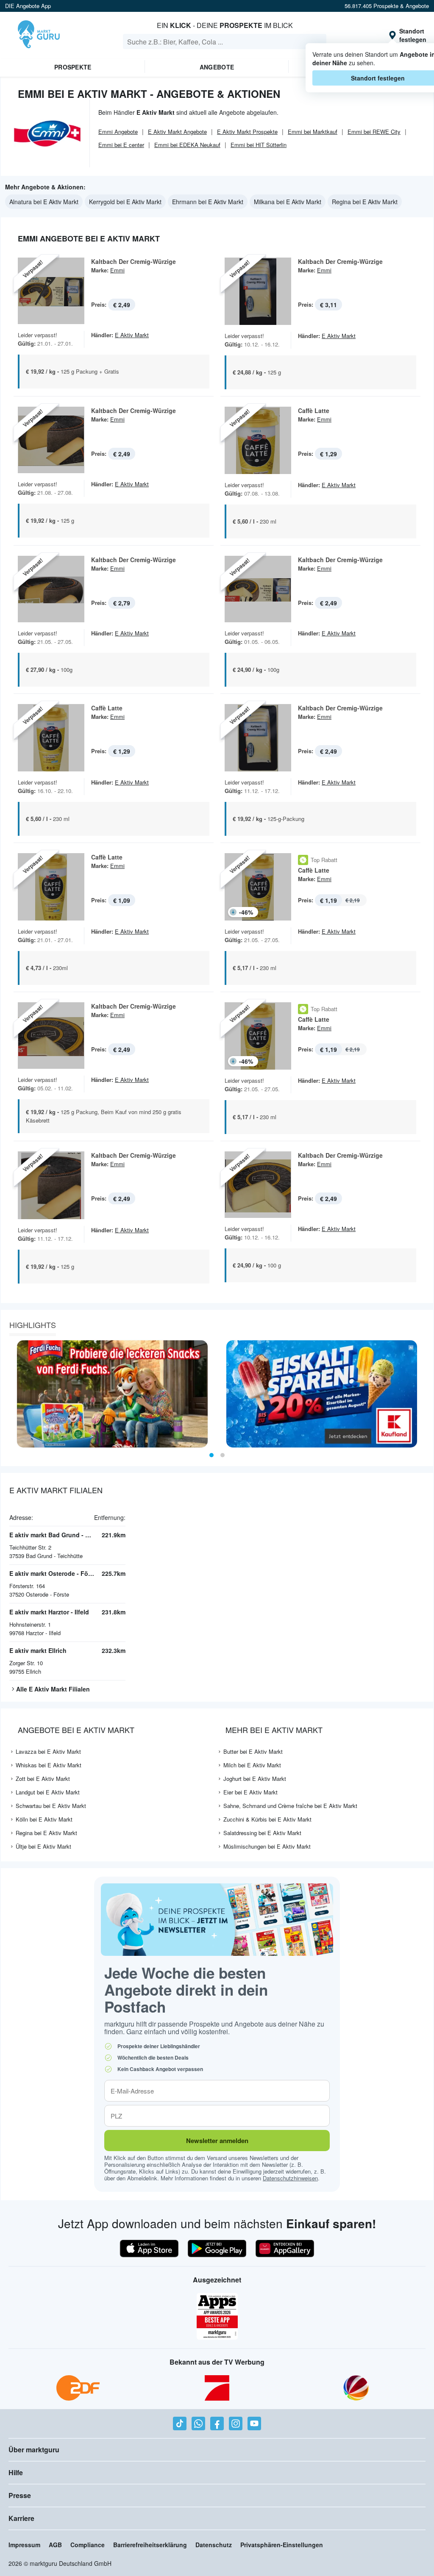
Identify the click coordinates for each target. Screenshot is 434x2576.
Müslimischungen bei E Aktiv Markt (267, 1846)
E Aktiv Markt (132, 335)
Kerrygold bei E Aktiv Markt (125, 202)
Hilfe (16, 2472)
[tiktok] (180, 2423)
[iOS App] (149, 2249)
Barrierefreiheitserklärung (150, 2545)
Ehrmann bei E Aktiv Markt (208, 202)
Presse (20, 2495)
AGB (55, 2545)
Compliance (88, 2545)
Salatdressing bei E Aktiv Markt (262, 1833)
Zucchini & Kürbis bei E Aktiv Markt (267, 1819)
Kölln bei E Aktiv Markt (44, 1819)
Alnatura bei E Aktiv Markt (44, 202)
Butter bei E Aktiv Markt (253, 1751)
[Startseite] (39, 35)
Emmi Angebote (118, 132)
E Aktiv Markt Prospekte (247, 132)
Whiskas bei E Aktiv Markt (49, 1765)
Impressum (24, 2545)
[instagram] (236, 2423)
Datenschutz (214, 2545)
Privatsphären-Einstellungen (282, 2545)
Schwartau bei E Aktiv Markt (51, 1806)
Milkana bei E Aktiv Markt (288, 202)
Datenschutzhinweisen (290, 2178)
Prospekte (73, 67)
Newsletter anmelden (217, 2141)
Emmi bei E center (121, 145)
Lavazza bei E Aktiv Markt (48, 1751)
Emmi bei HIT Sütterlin (259, 145)
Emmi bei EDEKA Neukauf (187, 145)
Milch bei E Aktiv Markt (252, 1765)
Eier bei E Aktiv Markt (250, 1792)
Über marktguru (34, 2450)
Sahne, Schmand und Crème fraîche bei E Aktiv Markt (290, 1806)
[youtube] (254, 2423)
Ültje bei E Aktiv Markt (43, 1846)
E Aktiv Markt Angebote (177, 132)
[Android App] (217, 2249)
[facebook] (217, 2423)
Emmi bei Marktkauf (313, 132)
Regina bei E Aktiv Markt (365, 202)
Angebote (217, 67)
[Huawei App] (285, 2249)
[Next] (424, 1394)
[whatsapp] (198, 2423)
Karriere (21, 2518)
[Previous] (10, 1394)
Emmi (117, 270)
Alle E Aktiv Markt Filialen (53, 1689)
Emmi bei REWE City (374, 132)
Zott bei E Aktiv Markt (43, 1779)
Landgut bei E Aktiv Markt (48, 1792)
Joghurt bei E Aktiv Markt (255, 1779)
